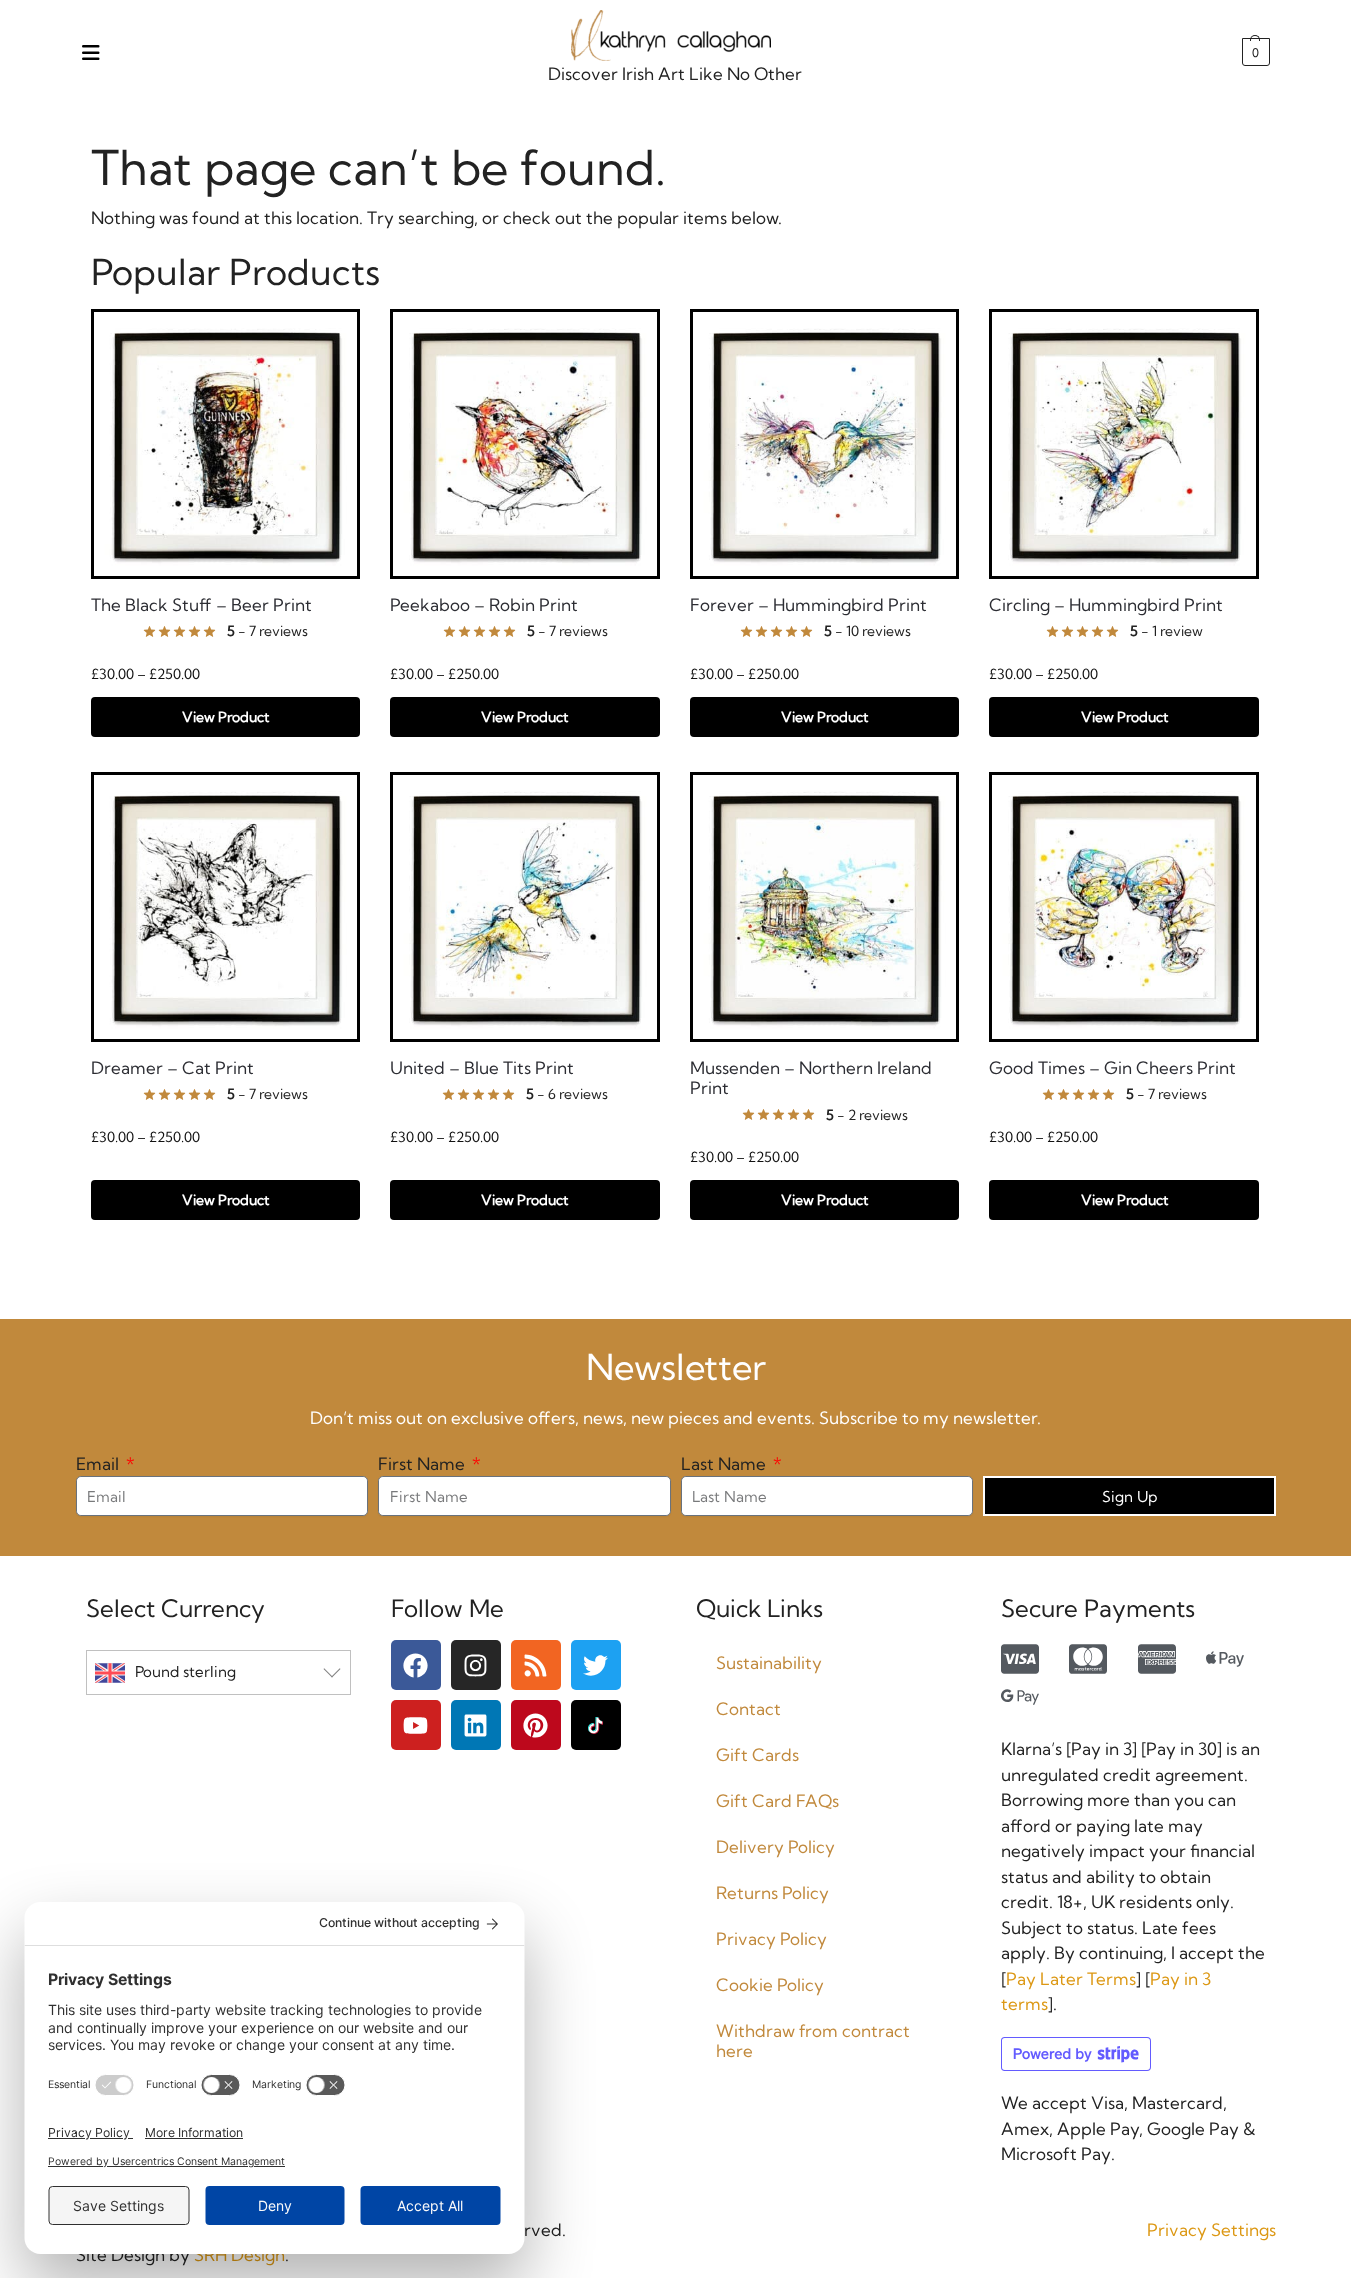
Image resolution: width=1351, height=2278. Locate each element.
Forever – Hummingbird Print (808, 605)
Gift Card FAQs (777, 1800)
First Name (423, 1463)
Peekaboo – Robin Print (484, 605)
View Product (225, 717)
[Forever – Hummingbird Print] (825, 444)
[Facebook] (416, 1665)
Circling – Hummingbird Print (1106, 605)
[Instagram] (476, 1665)
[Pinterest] (536, 1725)
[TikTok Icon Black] (596, 1725)
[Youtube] (416, 1725)
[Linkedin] (476, 1725)
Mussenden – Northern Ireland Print (811, 1078)
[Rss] (536, 1665)
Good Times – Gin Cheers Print (1112, 1068)
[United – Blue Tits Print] (525, 907)
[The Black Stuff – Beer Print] (226, 444)
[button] (1253, 52)
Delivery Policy (775, 1846)
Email (99, 1463)
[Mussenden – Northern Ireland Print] (825, 907)
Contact (748, 1708)
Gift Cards (757, 1754)
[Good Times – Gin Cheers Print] (1124, 907)
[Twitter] (596, 1665)
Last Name (725, 1463)
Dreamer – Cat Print (172, 1068)
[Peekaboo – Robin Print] (525, 444)
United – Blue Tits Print (482, 1068)
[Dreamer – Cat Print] (226, 907)
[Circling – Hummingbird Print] (1124, 444)
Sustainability (769, 1662)
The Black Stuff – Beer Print (201, 605)
